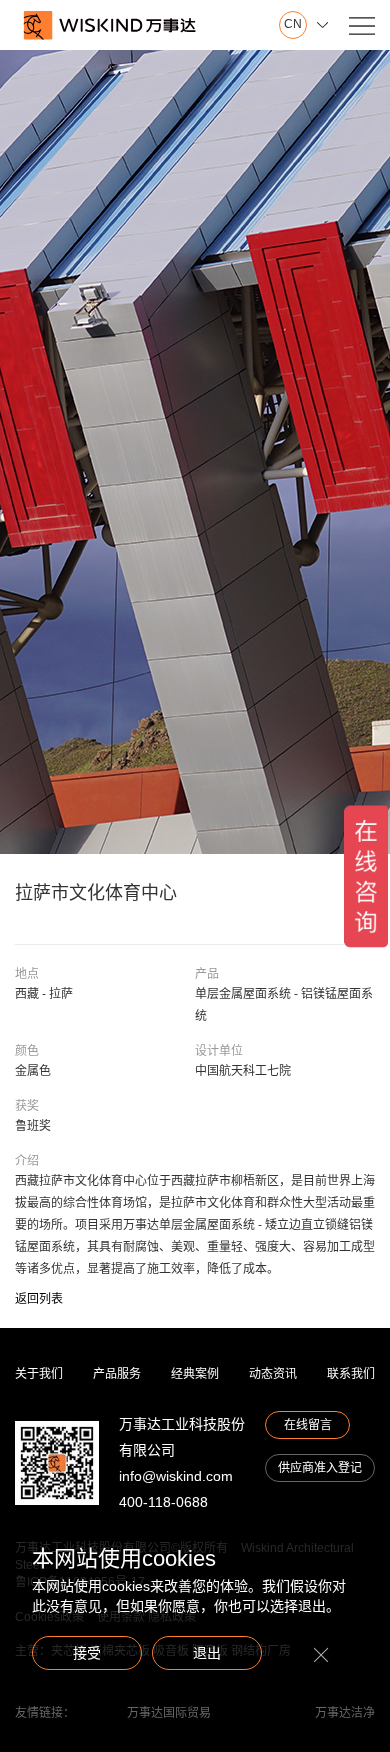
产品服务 (117, 1374)
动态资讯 (273, 1374)
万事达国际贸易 (169, 1713)
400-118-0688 (163, 1502)
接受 (87, 1653)
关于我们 (39, 1374)
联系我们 (351, 1374)
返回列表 (39, 1299)
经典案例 (195, 1374)
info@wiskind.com (176, 1476)
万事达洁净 (345, 1713)
